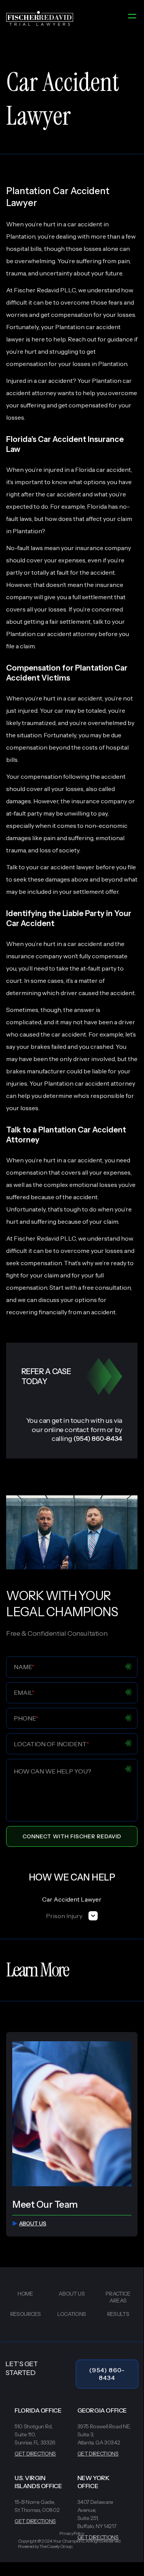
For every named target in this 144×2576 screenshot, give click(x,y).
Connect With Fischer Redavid (72, 1836)
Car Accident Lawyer (72, 1899)
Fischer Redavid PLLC (45, 1238)
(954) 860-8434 (107, 2374)
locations (72, 2314)
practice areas (118, 2297)
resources (26, 2314)
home (25, 2294)
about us (33, 2223)
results (118, 2314)
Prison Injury (64, 1916)
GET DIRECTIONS (35, 2454)
